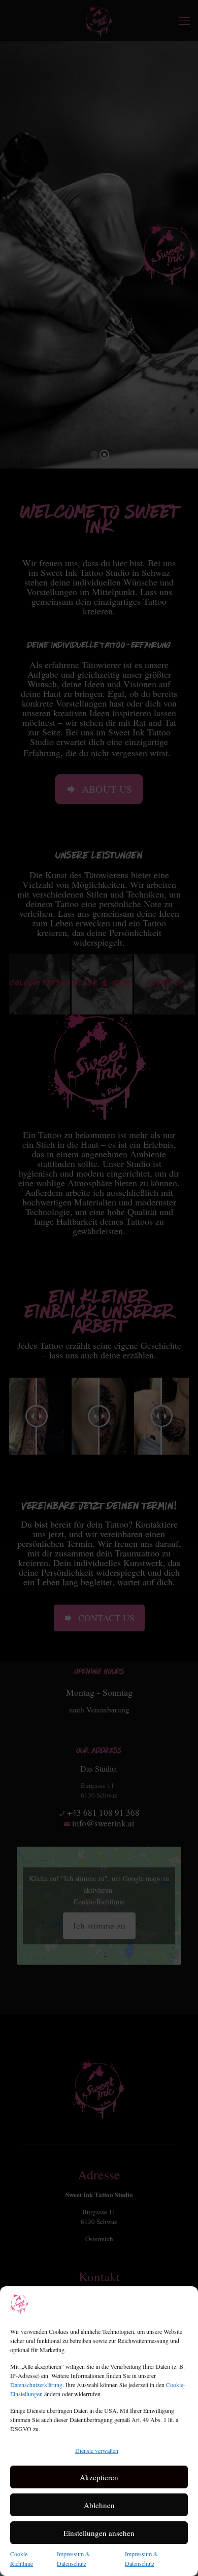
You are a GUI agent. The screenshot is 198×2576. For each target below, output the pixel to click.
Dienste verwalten (97, 2450)
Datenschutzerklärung (36, 2385)
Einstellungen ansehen (99, 2533)
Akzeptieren (99, 2477)
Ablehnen (99, 2505)
